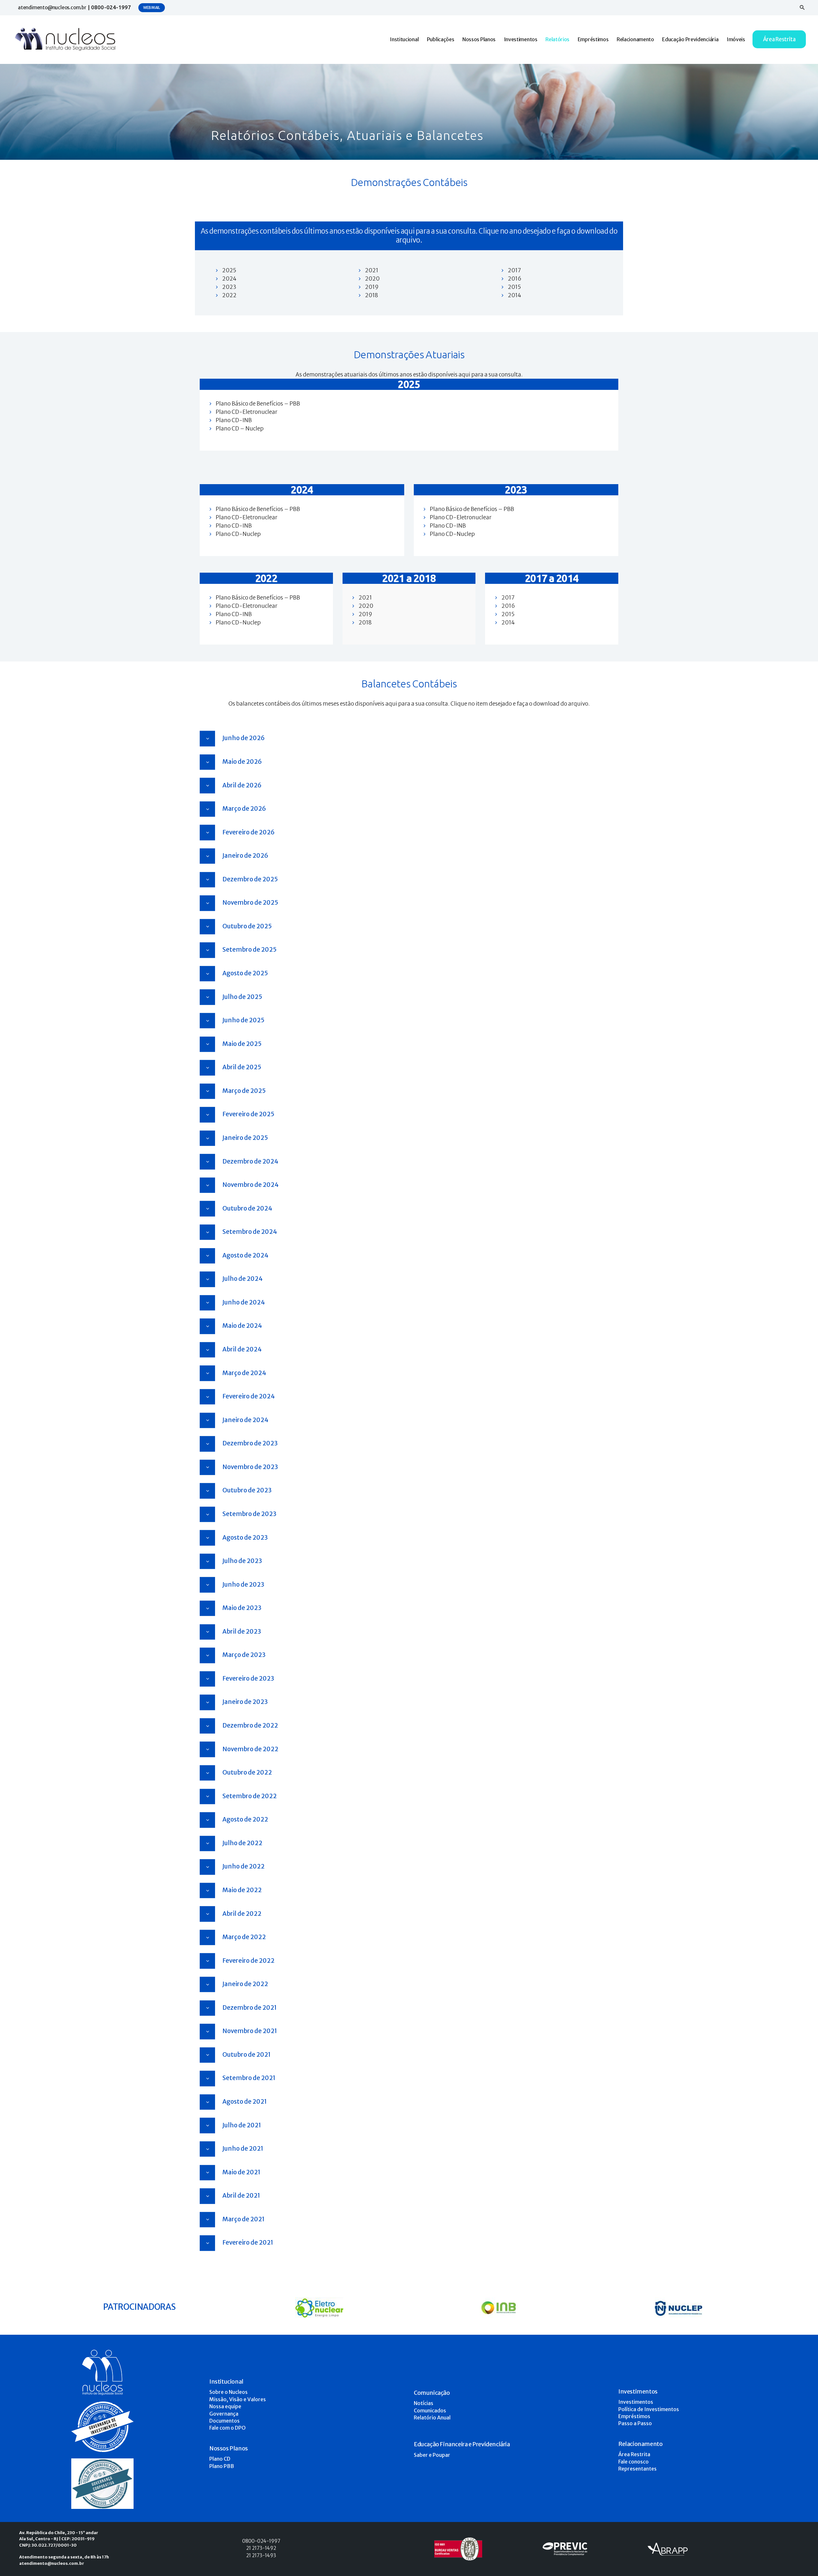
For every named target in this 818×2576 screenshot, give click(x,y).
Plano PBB (222, 2466)
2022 (229, 295)
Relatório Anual (432, 2417)
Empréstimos (634, 2416)
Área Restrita (634, 2454)
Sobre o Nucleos (228, 2392)
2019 (372, 287)
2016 (515, 279)
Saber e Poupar (432, 2455)
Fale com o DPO (228, 2428)
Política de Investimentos (649, 2409)
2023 (229, 287)
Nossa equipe (225, 2406)
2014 (514, 295)
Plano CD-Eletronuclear (247, 412)
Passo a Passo (635, 2423)
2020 (372, 279)
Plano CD (220, 2459)
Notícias (424, 2403)
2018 (371, 295)
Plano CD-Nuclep (238, 534)
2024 (229, 279)
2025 (229, 270)
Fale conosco (633, 2462)
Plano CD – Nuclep (240, 429)
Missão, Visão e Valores (238, 2399)
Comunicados (430, 2410)
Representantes (637, 2469)
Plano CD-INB (234, 420)
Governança (224, 2414)
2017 (514, 270)
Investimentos (636, 2402)
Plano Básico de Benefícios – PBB (258, 404)
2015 (514, 287)
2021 (372, 270)
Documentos (224, 2421)
